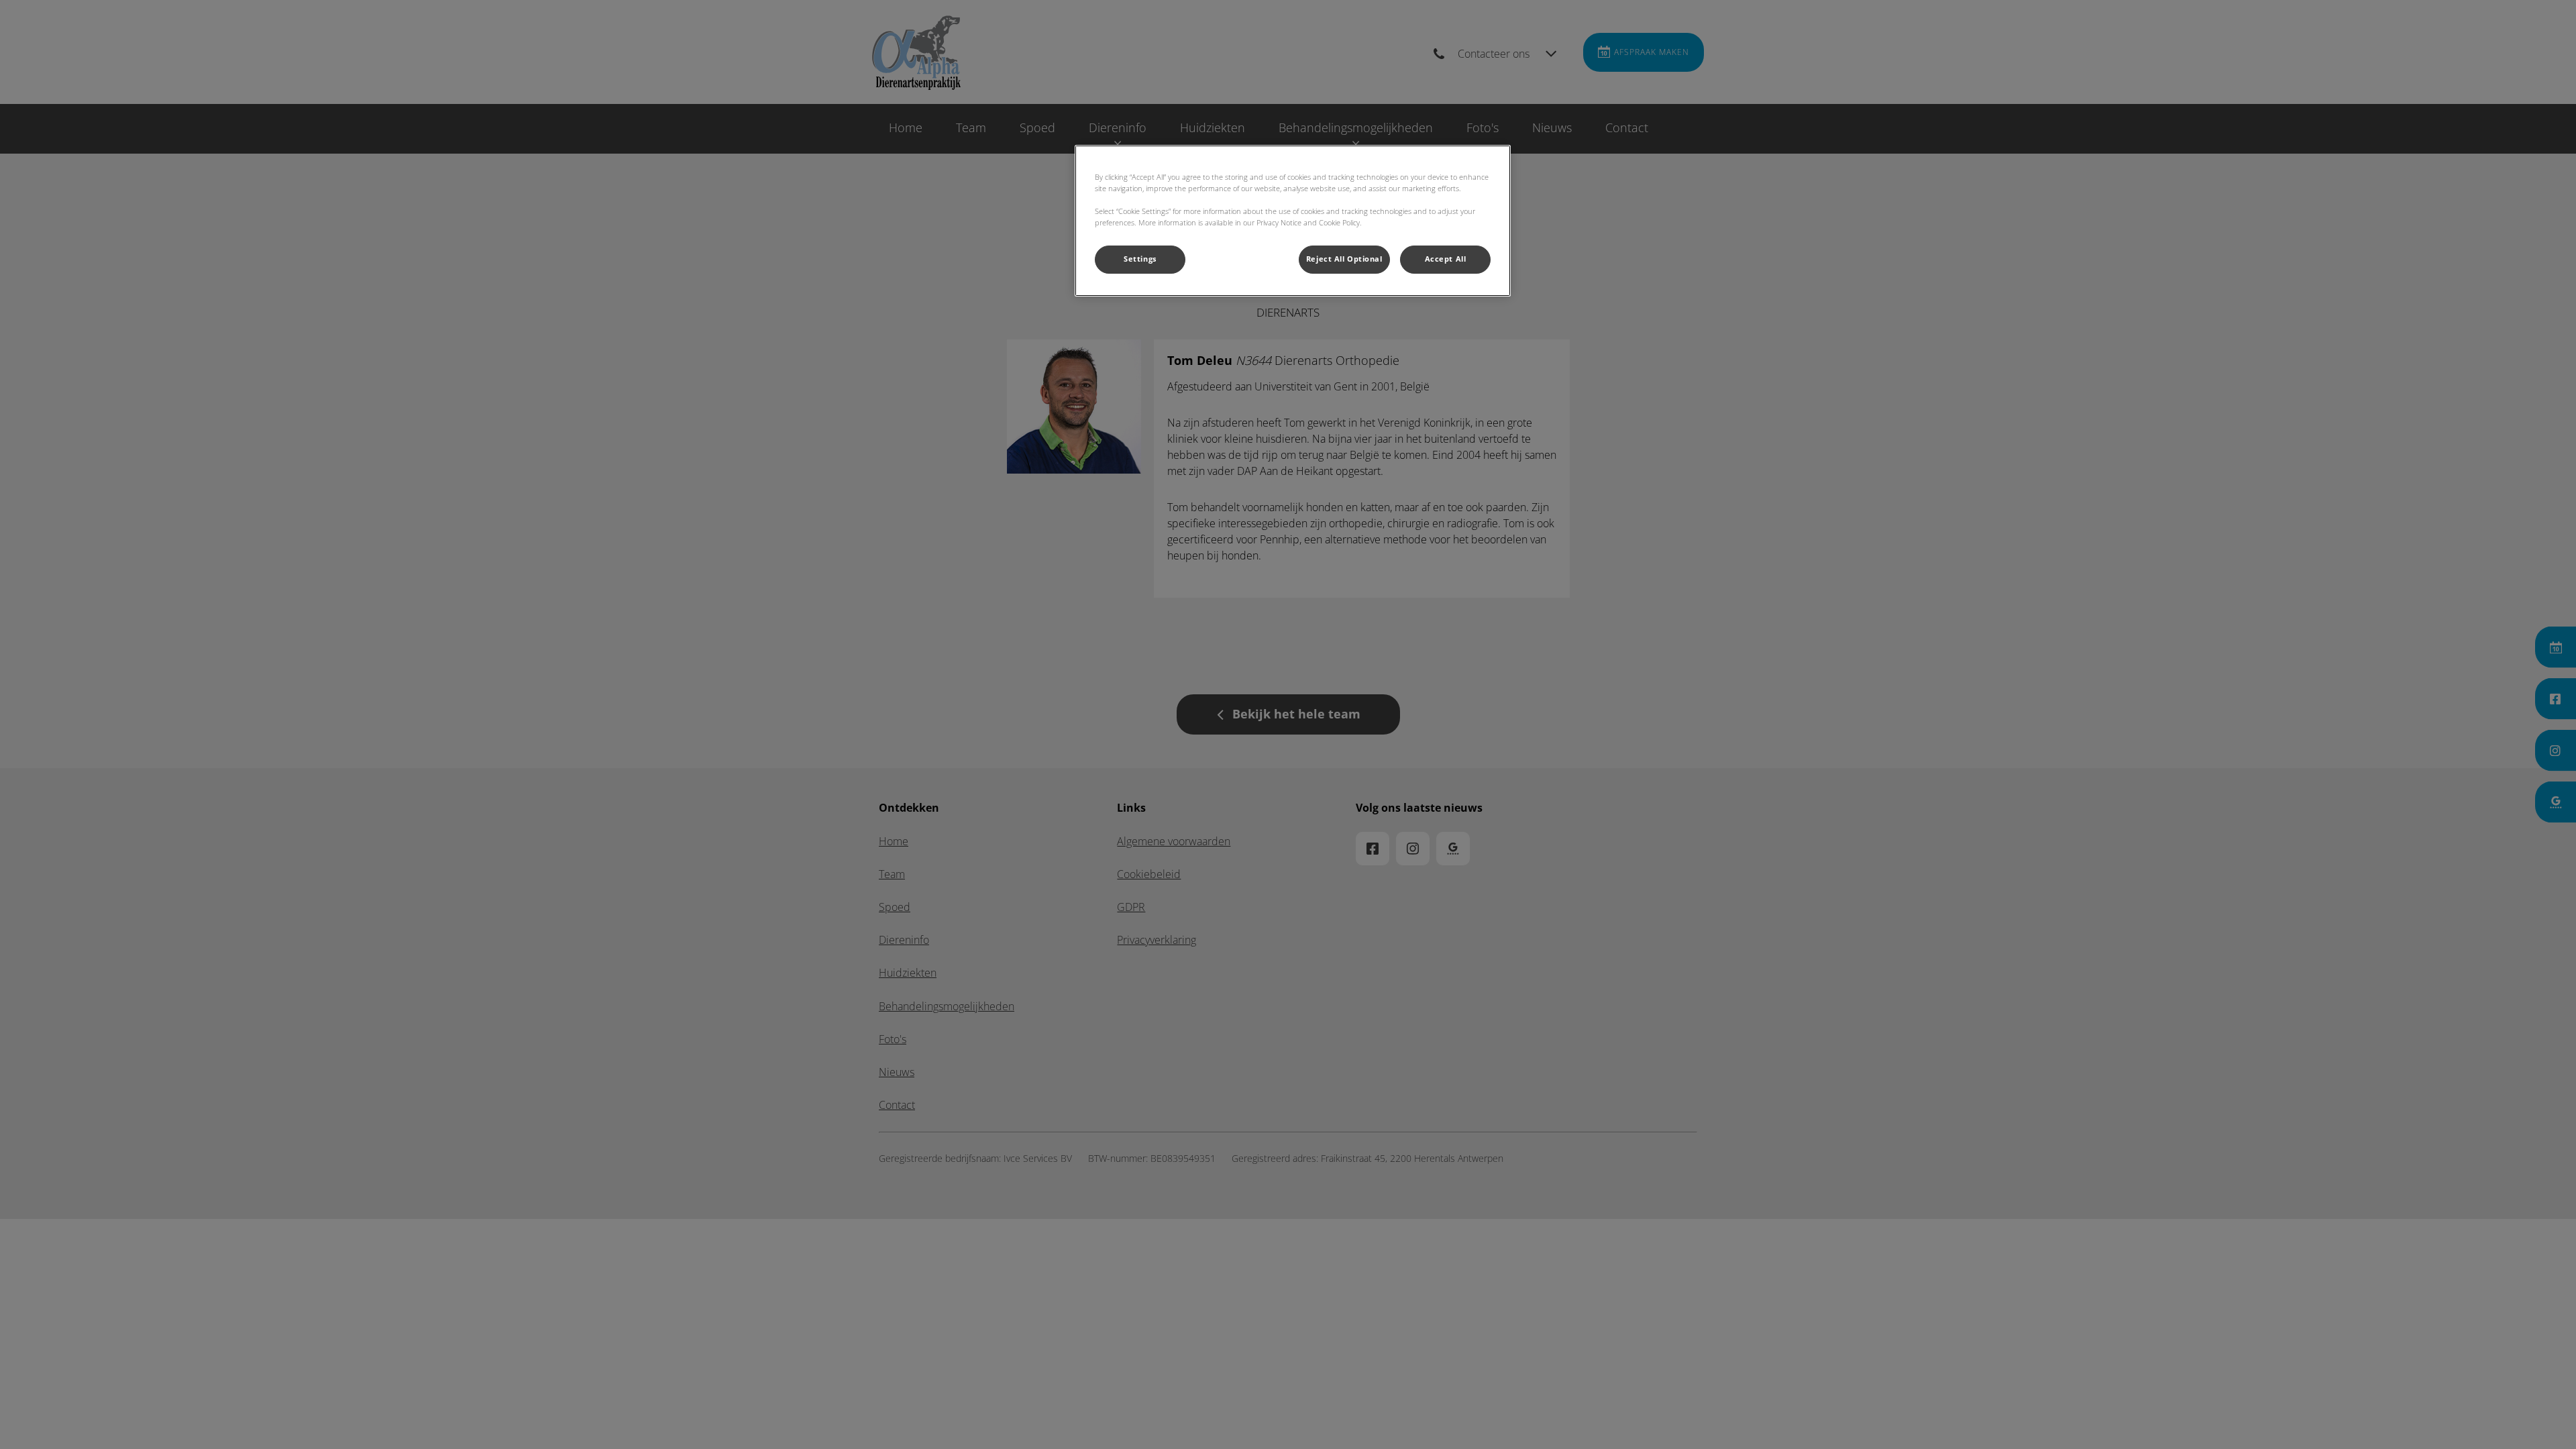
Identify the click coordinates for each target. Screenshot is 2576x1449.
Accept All (1446, 259)
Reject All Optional (1344, 259)
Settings (1140, 259)
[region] (1293, 221)
